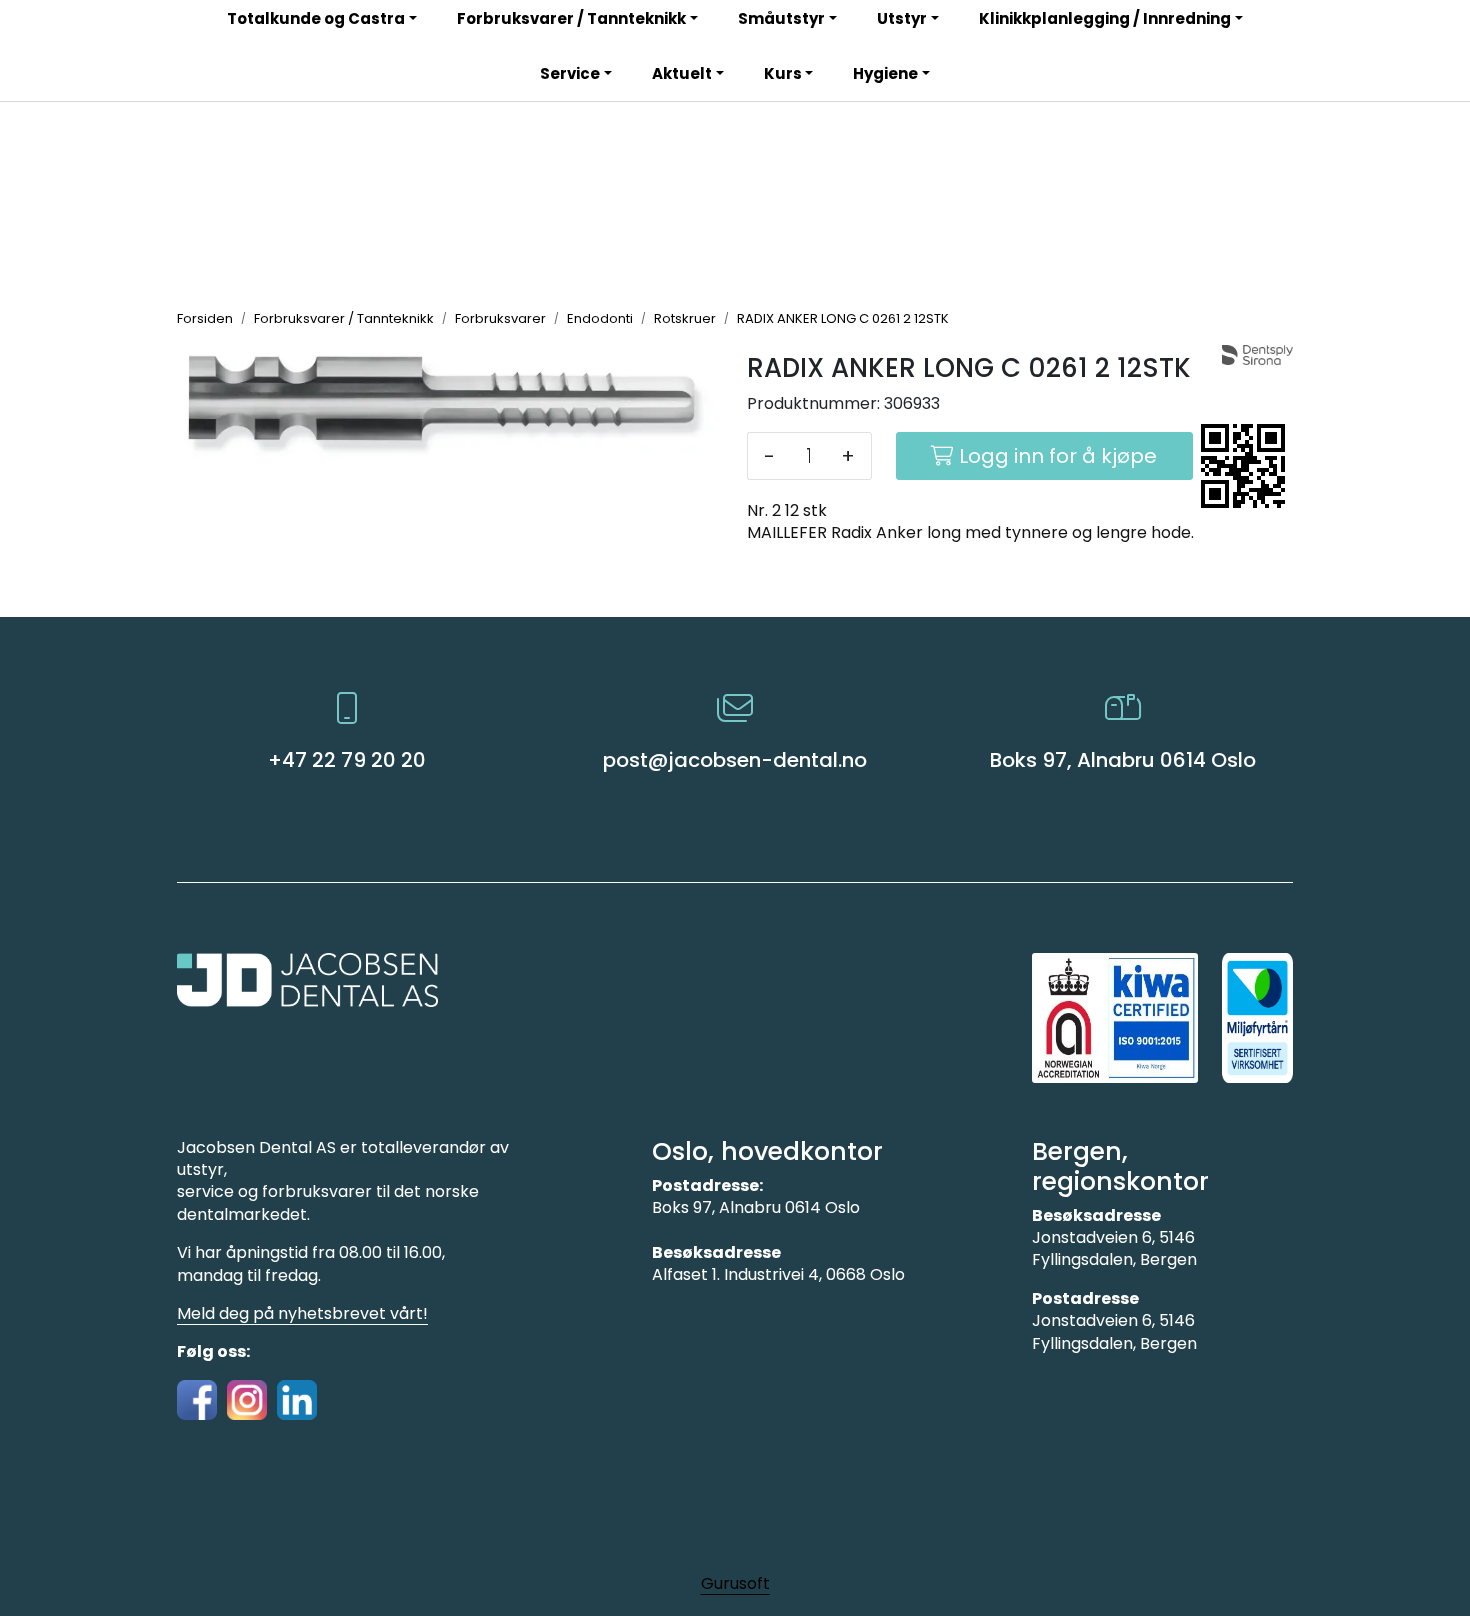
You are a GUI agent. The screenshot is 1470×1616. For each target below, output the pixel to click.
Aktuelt (682, 73)
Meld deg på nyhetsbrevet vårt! (302, 1313)
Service (570, 73)
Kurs (783, 73)
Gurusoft (735, 1583)
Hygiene (885, 73)
